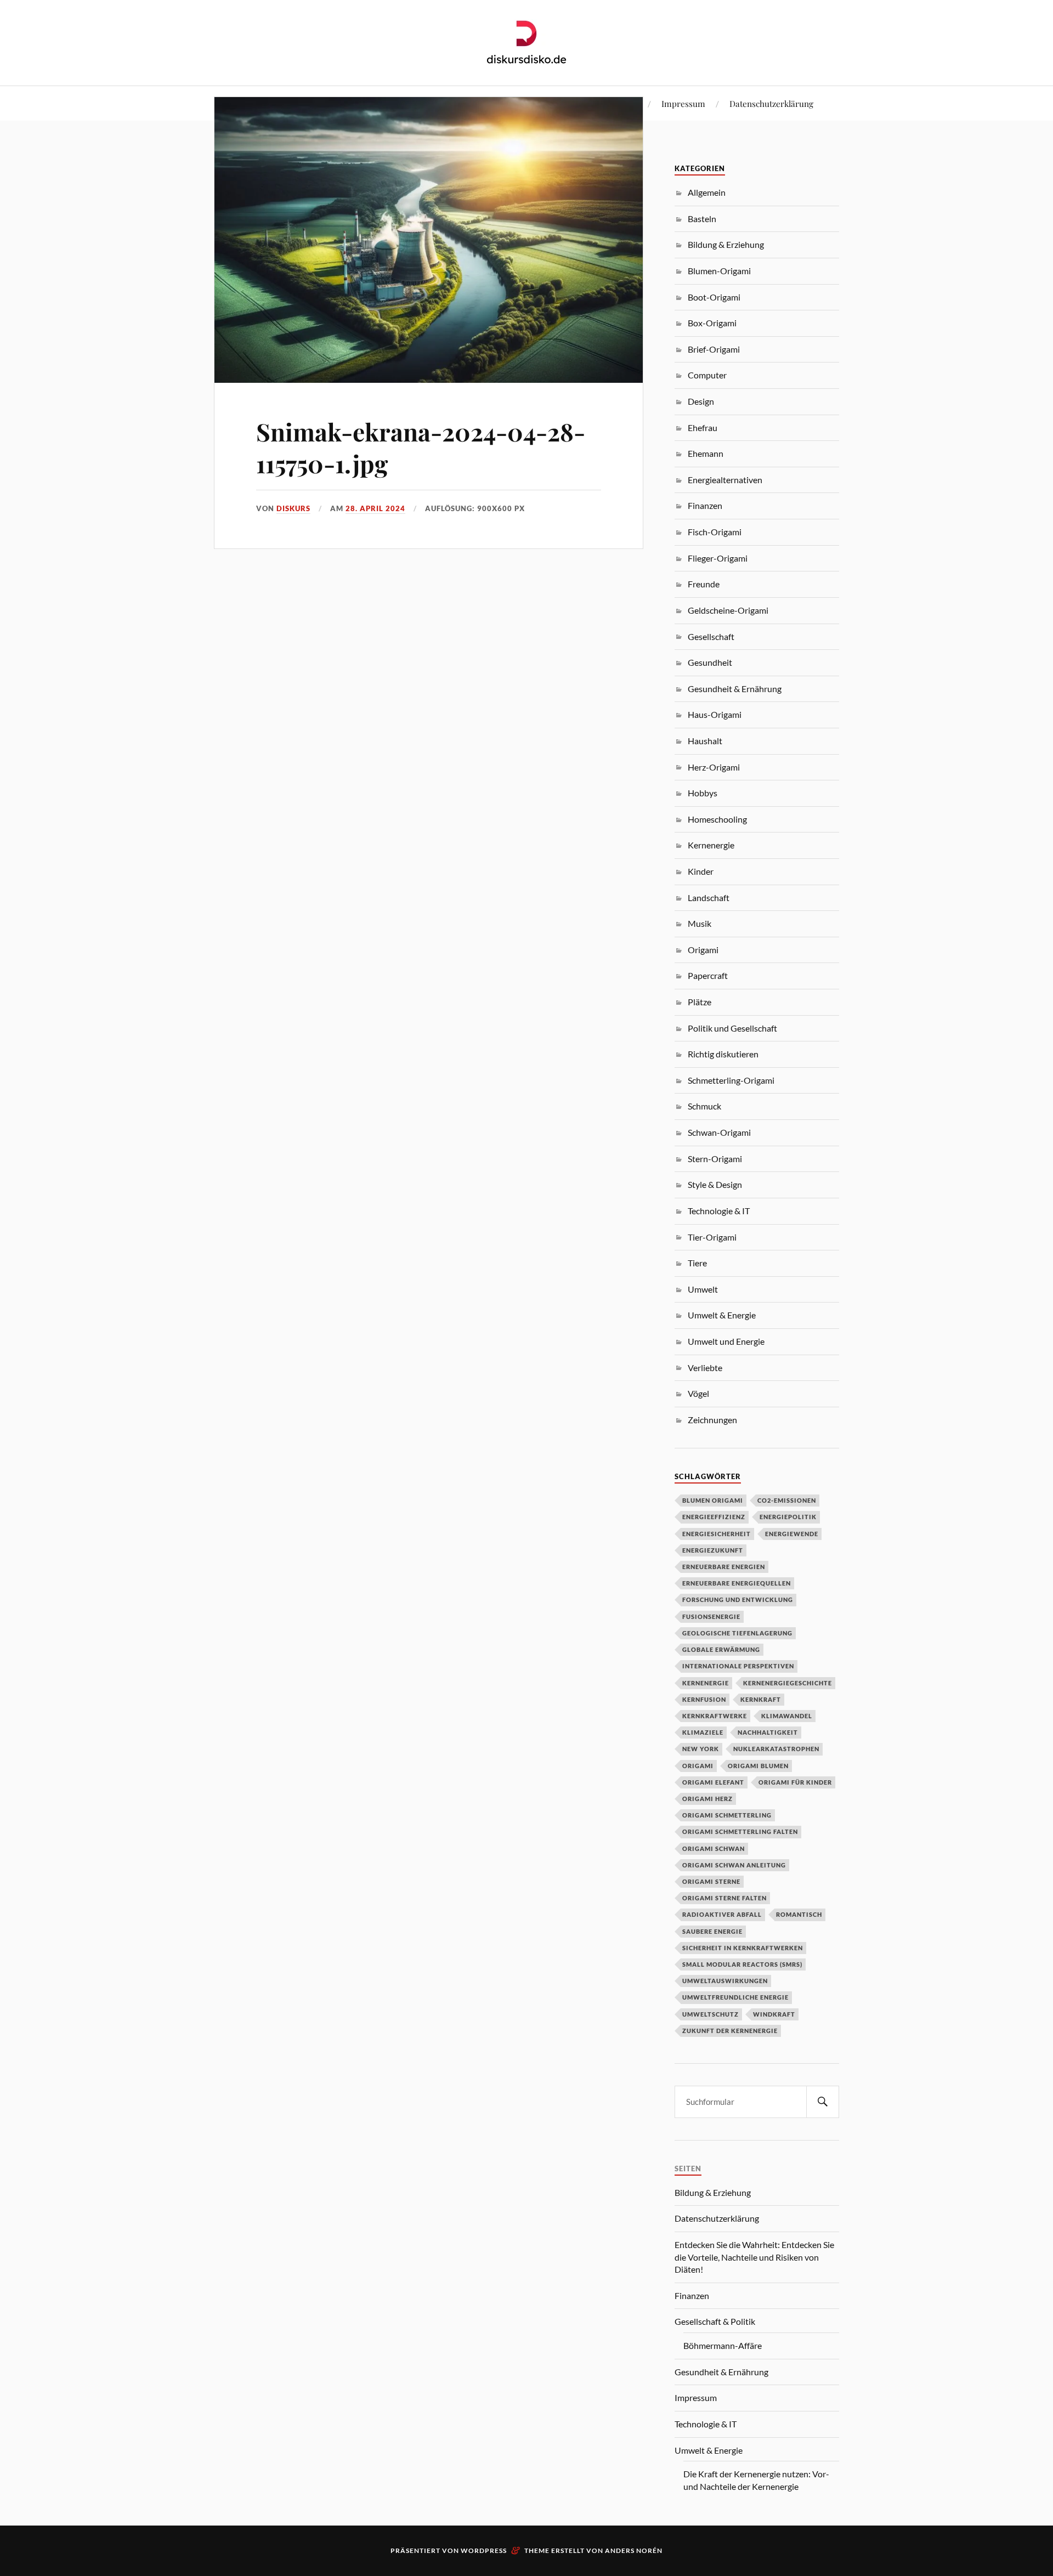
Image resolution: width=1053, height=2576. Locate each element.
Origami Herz (707, 1799)
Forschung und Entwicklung (738, 1600)
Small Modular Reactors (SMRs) (742, 1964)
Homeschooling (717, 819)
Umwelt (703, 1289)
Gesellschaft (711, 636)
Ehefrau (703, 428)
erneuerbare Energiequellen (737, 1583)
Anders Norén (634, 2550)
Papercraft (708, 975)
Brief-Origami (714, 349)
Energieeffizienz (714, 1517)
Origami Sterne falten (724, 1898)
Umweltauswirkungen (725, 1981)
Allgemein (707, 192)
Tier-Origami (712, 1237)
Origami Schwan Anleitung (734, 1865)
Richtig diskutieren (723, 1054)
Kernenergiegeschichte (788, 1683)
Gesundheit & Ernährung (735, 689)
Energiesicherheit (717, 1534)
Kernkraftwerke (715, 1716)
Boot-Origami (714, 297)
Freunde (704, 584)
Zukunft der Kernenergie (730, 2031)
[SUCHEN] (823, 2102)
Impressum (683, 103)
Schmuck (704, 1106)
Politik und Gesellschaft (732, 1028)
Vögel (698, 1393)
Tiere (697, 1263)
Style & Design (715, 1184)
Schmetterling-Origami (731, 1080)
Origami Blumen (758, 1766)
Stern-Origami (715, 1159)
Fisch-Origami (715, 532)
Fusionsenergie (711, 1617)
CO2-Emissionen (787, 1500)
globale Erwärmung (721, 1649)
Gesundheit (710, 662)
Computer (707, 375)
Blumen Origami (713, 1500)
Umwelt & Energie (722, 1315)
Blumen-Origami (719, 271)
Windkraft (774, 2014)
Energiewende (792, 1534)
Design (701, 401)
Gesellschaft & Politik (715, 2321)
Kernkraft (761, 1699)
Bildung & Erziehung (726, 244)
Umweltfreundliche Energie (735, 1997)
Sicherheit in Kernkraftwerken (743, 1948)
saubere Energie (712, 1931)
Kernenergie (711, 845)
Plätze (700, 1002)
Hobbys (703, 793)
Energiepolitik (788, 1517)
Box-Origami (712, 323)
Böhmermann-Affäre (723, 2345)
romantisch (799, 1914)
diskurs (293, 508)
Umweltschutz (711, 2014)
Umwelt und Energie (726, 1341)
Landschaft (709, 898)
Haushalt (705, 741)
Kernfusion (704, 1699)
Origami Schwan (714, 1849)
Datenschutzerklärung (771, 103)
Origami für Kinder (795, 1782)
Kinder (701, 871)
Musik (700, 923)
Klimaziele (703, 1732)
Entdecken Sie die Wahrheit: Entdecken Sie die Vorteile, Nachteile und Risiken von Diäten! (754, 2257)
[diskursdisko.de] (527, 42)
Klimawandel (787, 1716)
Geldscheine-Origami (728, 610)
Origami (703, 950)
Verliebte (705, 1368)
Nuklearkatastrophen (776, 1749)
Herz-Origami (714, 767)
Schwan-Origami (719, 1132)
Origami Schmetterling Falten (740, 1831)
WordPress (484, 2550)
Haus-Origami (715, 714)
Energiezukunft (713, 1550)
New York (701, 1749)
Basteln (702, 219)
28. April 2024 (375, 508)
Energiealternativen (725, 480)
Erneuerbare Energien (724, 1567)
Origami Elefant (713, 1782)
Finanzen (705, 505)
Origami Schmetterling (727, 1815)
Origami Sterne (711, 1881)
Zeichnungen (712, 1420)
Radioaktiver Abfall (722, 1914)
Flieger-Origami (718, 558)
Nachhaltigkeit (768, 1732)
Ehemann (706, 453)
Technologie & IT (719, 1211)
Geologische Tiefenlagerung (737, 1633)
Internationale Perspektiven (738, 1666)
